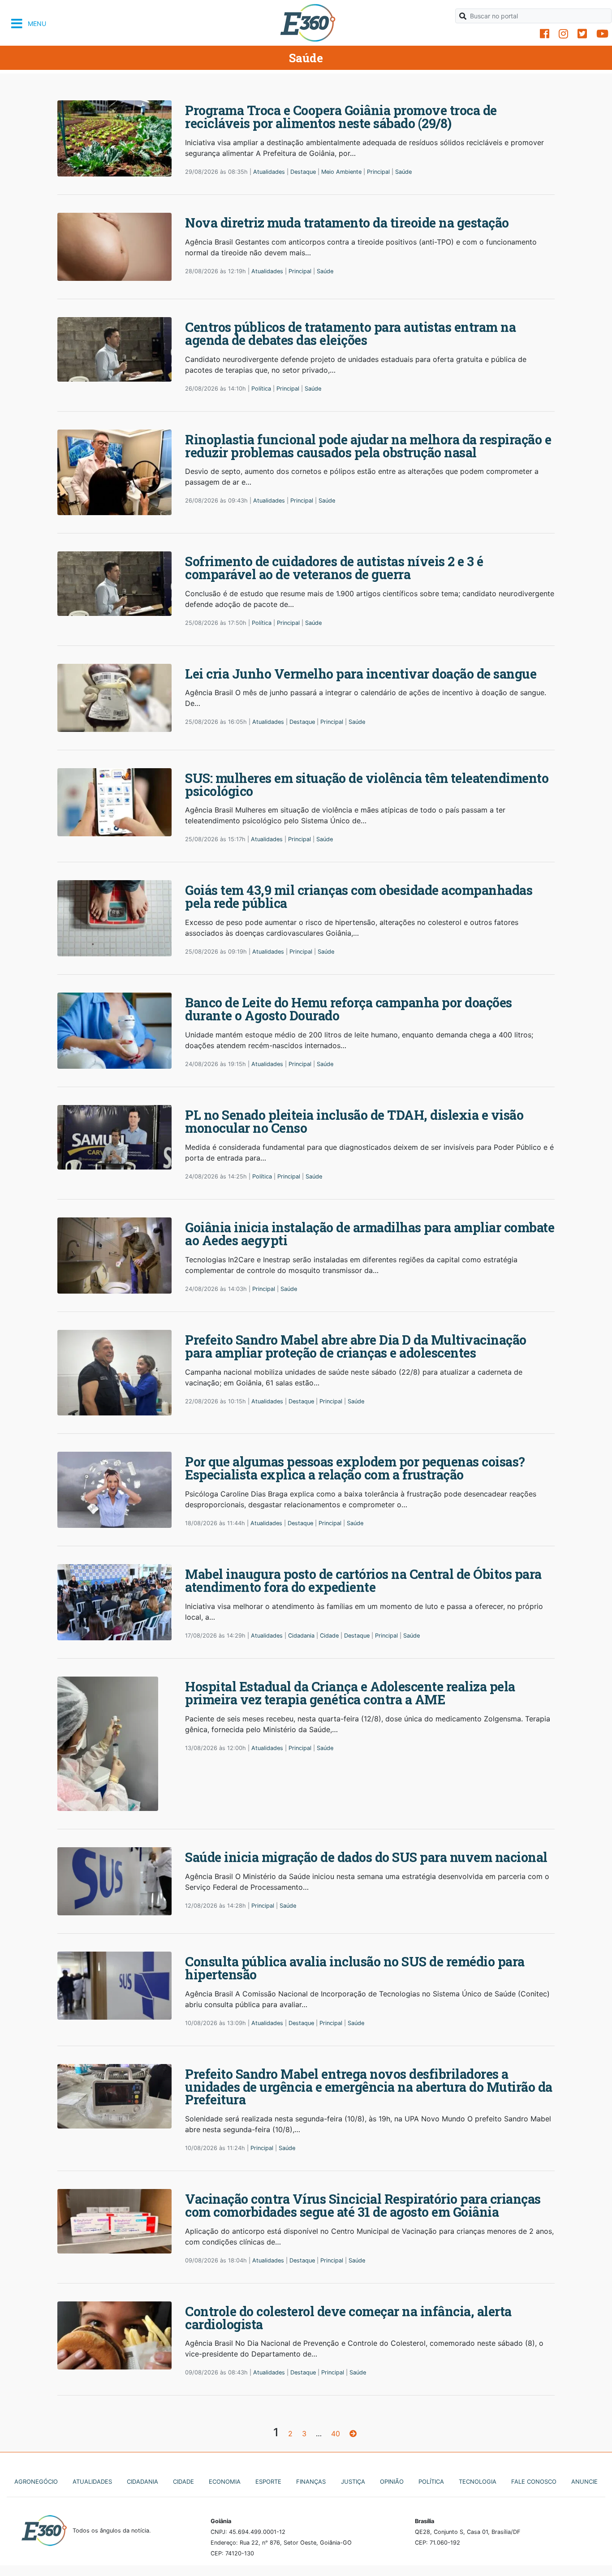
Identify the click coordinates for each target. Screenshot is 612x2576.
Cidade (329, 1636)
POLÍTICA (431, 2481)
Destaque (303, 172)
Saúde (403, 172)
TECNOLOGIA (478, 2481)
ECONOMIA (225, 2481)
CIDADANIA (142, 2481)
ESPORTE (268, 2481)
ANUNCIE (584, 2481)
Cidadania (301, 1636)
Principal (378, 172)
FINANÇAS (311, 2481)
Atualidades (269, 172)
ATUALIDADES (92, 2481)
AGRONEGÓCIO (36, 2481)
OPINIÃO (392, 2481)
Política (261, 389)
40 (336, 2434)
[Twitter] (582, 34)
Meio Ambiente (341, 172)
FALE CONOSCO (534, 2481)
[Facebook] (545, 34)
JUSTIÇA (353, 2481)
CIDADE (183, 2481)
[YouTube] (602, 34)
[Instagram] (563, 34)
